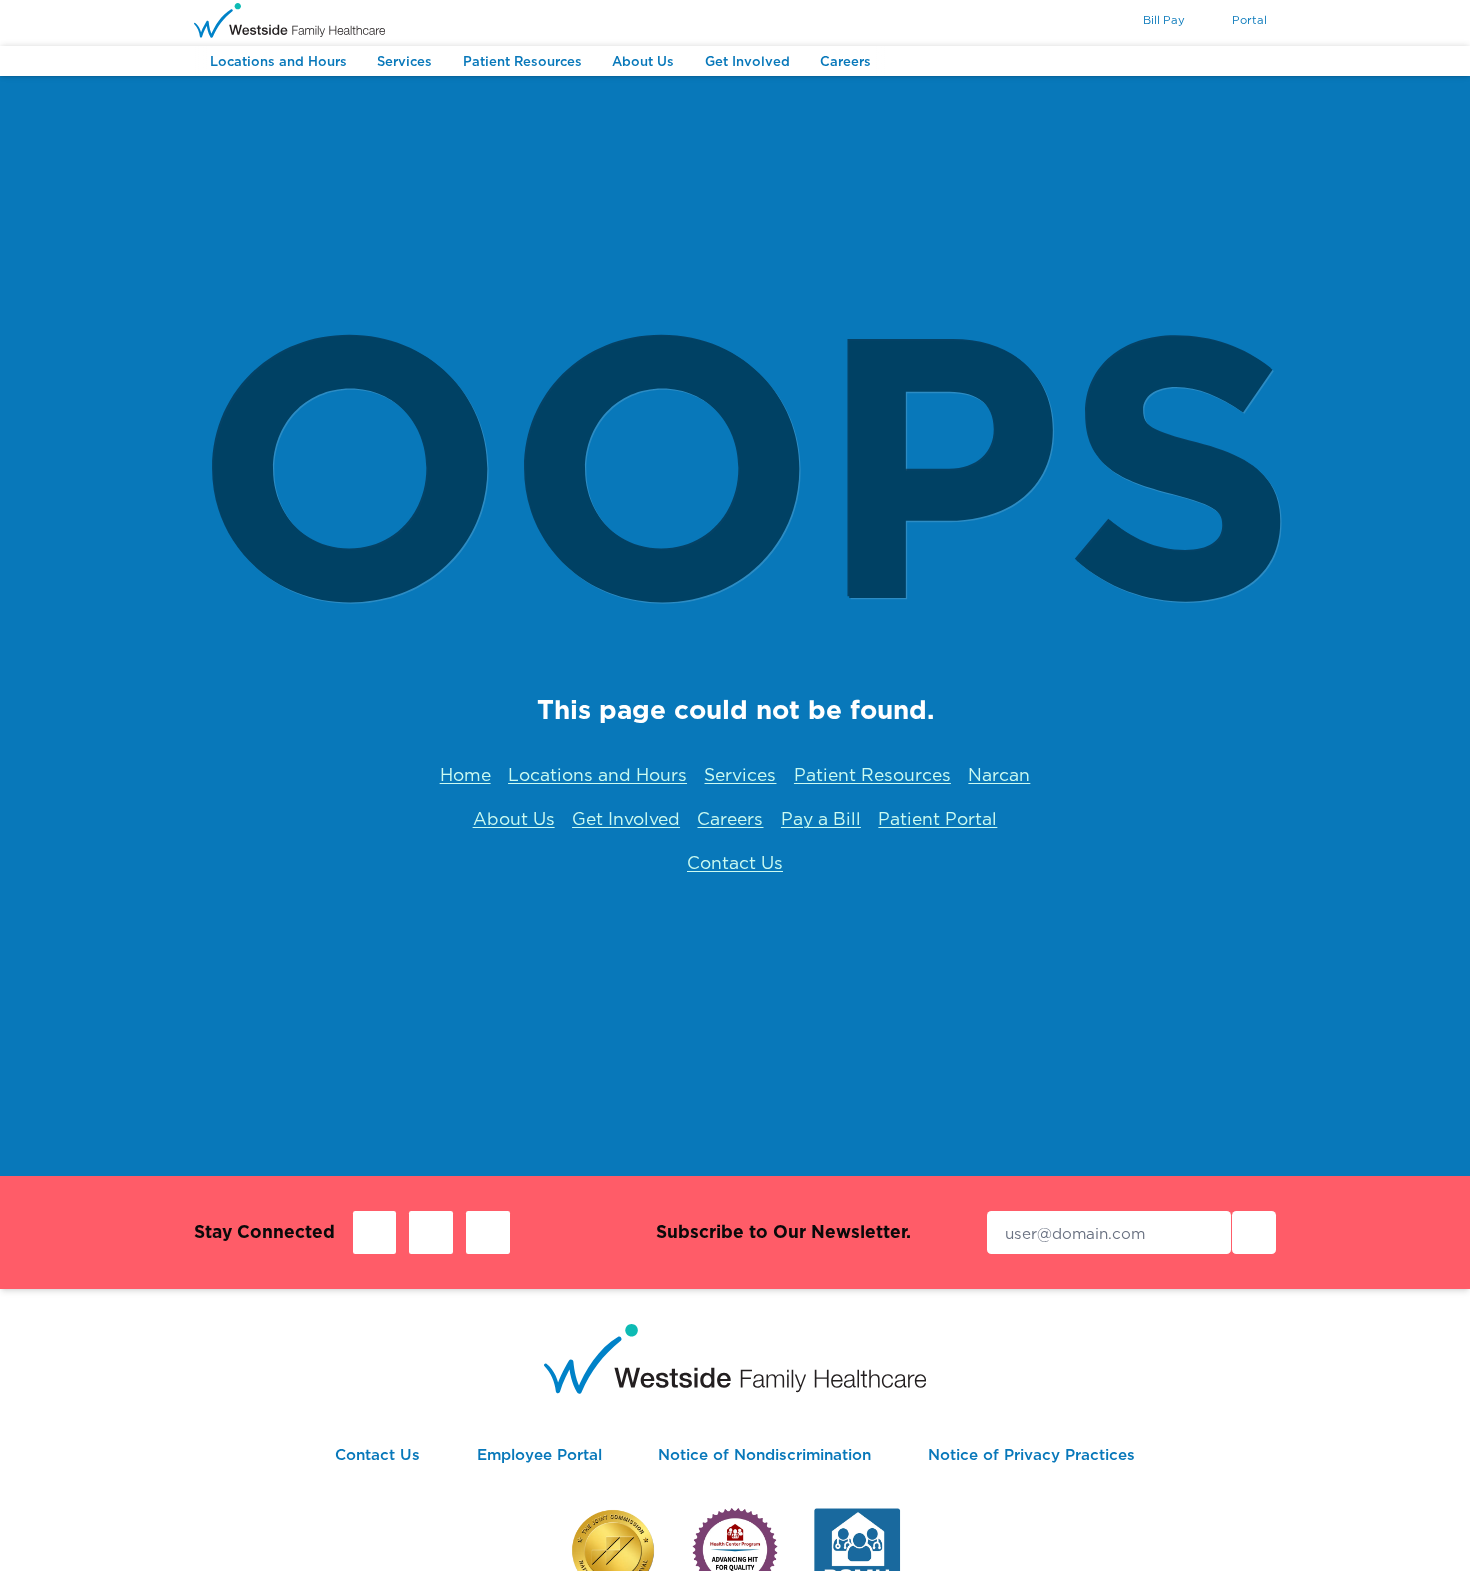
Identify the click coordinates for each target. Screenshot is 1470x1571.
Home (465, 774)
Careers (730, 818)
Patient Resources (872, 774)
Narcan (999, 774)
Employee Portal (539, 1454)
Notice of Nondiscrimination (764, 1454)
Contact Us (735, 862)
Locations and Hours (597, 774)
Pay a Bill (821, 818)
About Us (514, 818)
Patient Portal (937, 818)
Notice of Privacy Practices (1031, 1454)
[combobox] (1088, 22)
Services (740, 774)
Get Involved (626, 818)
